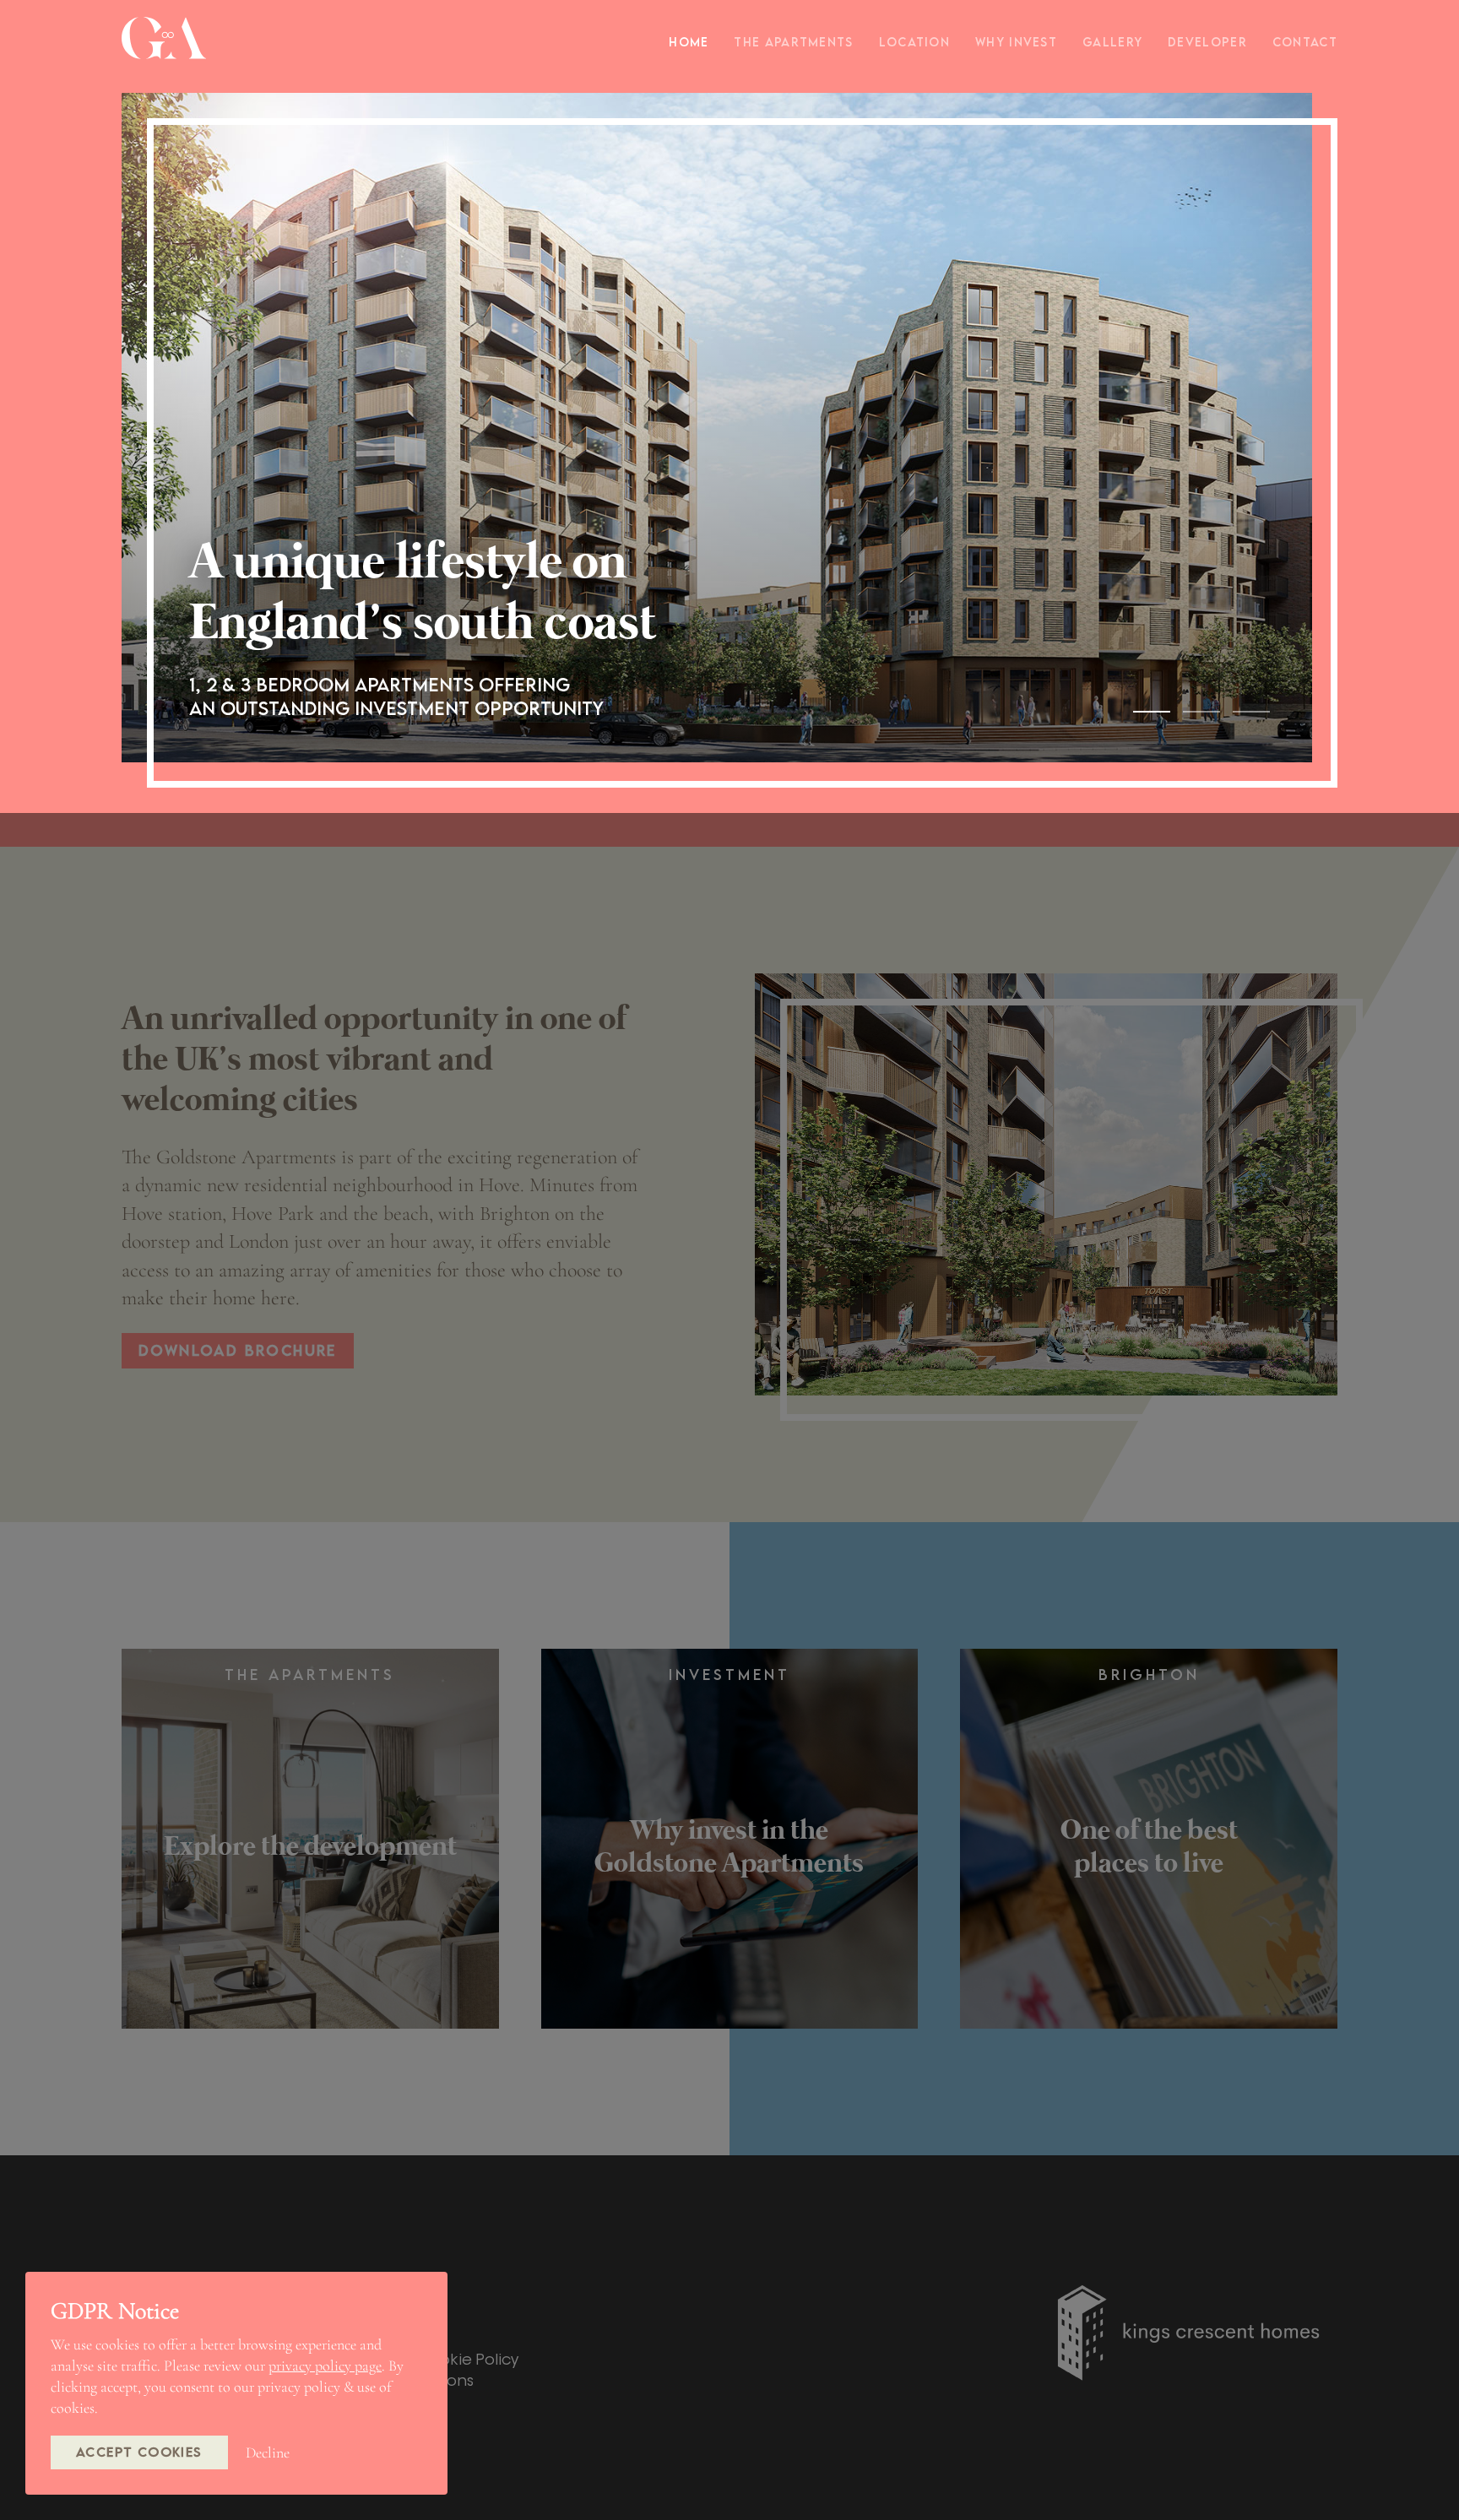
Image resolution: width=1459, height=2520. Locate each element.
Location (914, 42)
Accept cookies (139, 2452)
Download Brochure (238, 1350)
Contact (1305, 42)
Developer (1207, 42)
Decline (268, 2452)
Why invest (1016, 42)
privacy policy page (325, 2366)
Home (689, 42)
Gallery (1112, 42)
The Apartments (793, 42)
